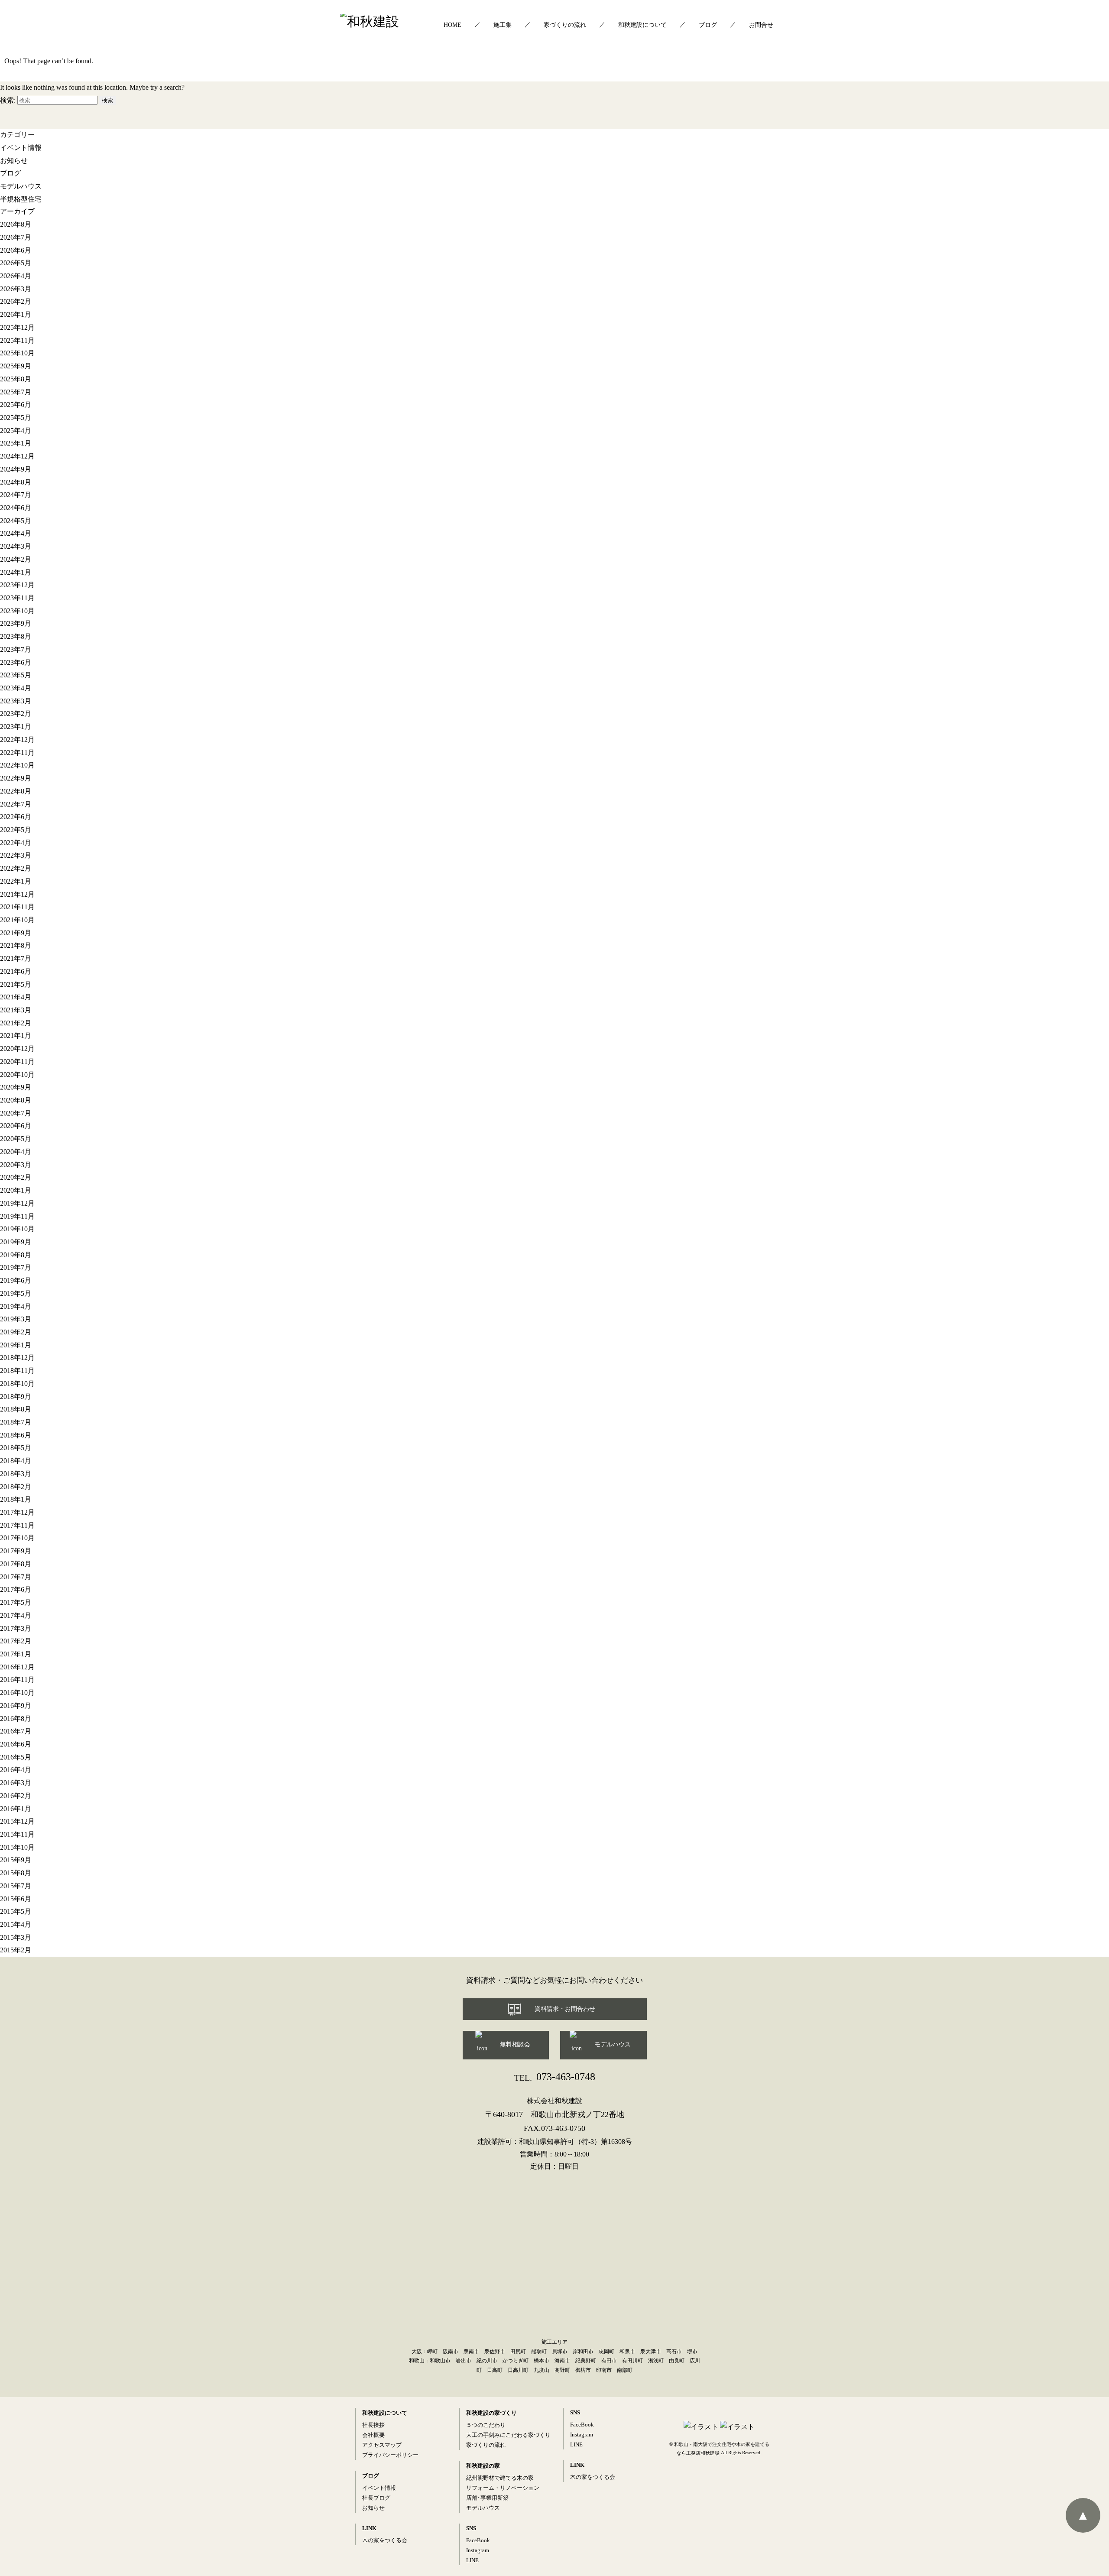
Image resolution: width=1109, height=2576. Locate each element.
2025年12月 (17, 327)
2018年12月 (17, 1358)
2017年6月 (16, 1589)
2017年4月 (16, 1615)
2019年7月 (16, 1267)
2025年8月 (16, 379)
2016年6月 (16, 1744)
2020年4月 (16, 1152)
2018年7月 (16, 1422)
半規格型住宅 (21, 199)
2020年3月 (16, 1165)
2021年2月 (16, 1023)
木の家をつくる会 (385, 2540)
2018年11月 (17, 1371)
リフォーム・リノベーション (503, 2488)
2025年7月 (16, 392)
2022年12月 (17, 740)
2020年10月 (17, 1075)
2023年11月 (17, 598)
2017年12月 (17, 1512)
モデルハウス (21, 186)
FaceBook (478, 2540)
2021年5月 (16, 984)
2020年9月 (16, 1087)
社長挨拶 (373, 2425)
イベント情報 (21, 148)
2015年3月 (16, 1937)
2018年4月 (16, 1461)
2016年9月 (16, 1706)
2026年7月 (16, 237)
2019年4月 (16, 1306)
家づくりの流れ (565, 25)
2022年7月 (16, 804)
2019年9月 (16, 1242)
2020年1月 (16, 1190)
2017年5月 (16, 1602)
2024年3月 (16, 546)
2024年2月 (16, 559)
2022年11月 (17, 753)
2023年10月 (17, 611)
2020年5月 (16, 1139)
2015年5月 (16, 1911)
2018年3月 (16, 1474)
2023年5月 (16, 675)
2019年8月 (16, 1255)
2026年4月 (16, 276)
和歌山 (417, 2361)
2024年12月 (17, 456)
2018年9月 (16, 1397)
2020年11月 (17, 1062)
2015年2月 (16, 1950)
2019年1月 (16, 1345)
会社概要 (373, 2435)
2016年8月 (16, 1718)
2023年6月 (16, 662)
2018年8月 (16, 1409)
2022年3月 (16, 855)
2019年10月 (17, 1229)
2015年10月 (17, 1847)
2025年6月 (16, 405)
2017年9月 (16, 1551)
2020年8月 (16, 1100)
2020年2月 (16, 1177)
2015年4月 (16, 1924)
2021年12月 (17, 894)
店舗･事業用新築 (487, 2498)
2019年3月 (16, 1319)
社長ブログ (376, 2498)
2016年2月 (16, 1796)
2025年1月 (16, 443)
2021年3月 (16, 1010)
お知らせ (14, 160)
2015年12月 (17, 1821)
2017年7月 (16, 1577)
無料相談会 (515, 2044)
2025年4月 (16, 431)
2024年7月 (16, 495)
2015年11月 (17, 1834)
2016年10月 (17, 1693)
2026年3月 (16, 289)
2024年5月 (16, 521)
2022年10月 (17, 765)
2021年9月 (16, 933)
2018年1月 (16, 1499)
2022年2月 (16, 868)
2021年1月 (16, 1036)
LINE (472, 2560)
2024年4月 (16, 533)
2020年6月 (16, 1126)
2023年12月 (17, 585)
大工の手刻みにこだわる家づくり (508, 2435)
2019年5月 (16, 1293)
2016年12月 (17, 1667)
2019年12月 (17, 1203)
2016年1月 (16, 1809)
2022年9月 (16, 778)
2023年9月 (16, 623)
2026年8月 (16, 224)
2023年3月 (16, 701)
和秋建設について (642, 25)
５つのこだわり (486, 2425)
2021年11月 (17, 907)
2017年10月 (17, 1538)
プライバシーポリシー (390, 2455)
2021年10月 (17, 920)
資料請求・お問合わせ (565, 2009)
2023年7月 (16, 649)
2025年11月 (17, 340)
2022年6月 (16, 817)
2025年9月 (16, 366)
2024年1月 (16, 572)
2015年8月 (16, 1873)
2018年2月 (16, 1487)
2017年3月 (16, 1628)
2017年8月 (16, 1564)
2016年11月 (17, 1680)
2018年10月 (17, 1384)
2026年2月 (16, 301)
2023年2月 (16, 714)
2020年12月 (17, 1049)
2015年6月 (16, 1899)
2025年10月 (17, 353)
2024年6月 (16, 508)
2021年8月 (16, 945)
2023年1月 (16, 727)
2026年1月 (16, 314)
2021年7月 (16, 958)
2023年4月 (16, 688)
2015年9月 (16, 1860)
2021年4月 (16, 997)
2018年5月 (16, 1448)
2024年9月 (16, 469)
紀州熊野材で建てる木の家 (500, 2478)
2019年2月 (16, 1332)
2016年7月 (16, 1731)
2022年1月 (16, 881)
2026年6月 (16, 250)
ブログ (708, 25)
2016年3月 (16, 1783)
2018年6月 (16, 1435)
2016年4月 (16, 1770)
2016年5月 (16, 1757)
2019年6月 (16, 1280)
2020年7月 (16, 1113)
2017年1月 (16, 1654)
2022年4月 (16, 843)
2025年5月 (16, 418)
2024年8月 (16, 482)
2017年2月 (16, 1641)
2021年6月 (16, 971)
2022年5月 (16, 830)
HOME (452, 25)
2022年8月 (16, 791)
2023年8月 (16, 636)
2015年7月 (16, 1886)
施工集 (503, 25)
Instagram (478, 2550)
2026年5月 (16, 263)
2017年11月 (17, 1525)
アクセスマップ (382, 2445)
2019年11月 (17, 1216)
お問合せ (761, 25)
